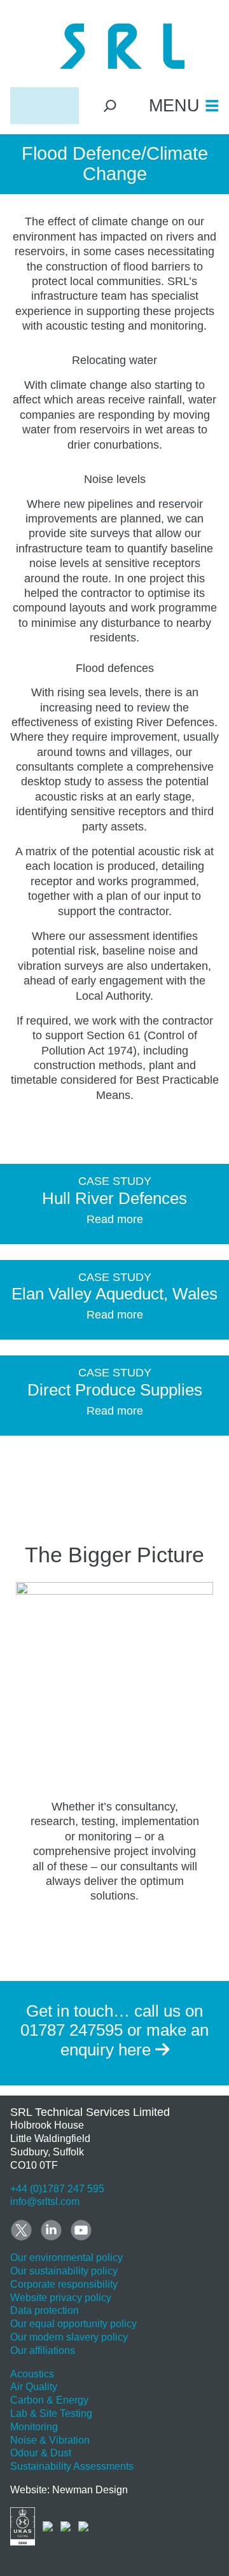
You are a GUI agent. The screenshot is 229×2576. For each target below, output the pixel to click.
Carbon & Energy (49, 2400)
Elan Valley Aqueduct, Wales (114, 1294)
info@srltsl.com (45, 2201)
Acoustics (32, 2374)
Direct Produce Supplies (115, 1390)
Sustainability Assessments (72, 2466)
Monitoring (34, 2427)
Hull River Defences (114, 1198)
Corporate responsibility (64, 2284)
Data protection (45, 2310)
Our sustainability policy (64, 2271)
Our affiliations (43, 2350)
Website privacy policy (61, 2298)
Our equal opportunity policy (73, 2324)
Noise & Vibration (50, 2440)
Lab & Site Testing (51, 2413)
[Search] (110, 105)
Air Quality (34, 2387)
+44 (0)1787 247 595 (57, 2189)
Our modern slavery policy (69, 2337)
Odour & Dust (41, 2453)
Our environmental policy (66, 2257)
